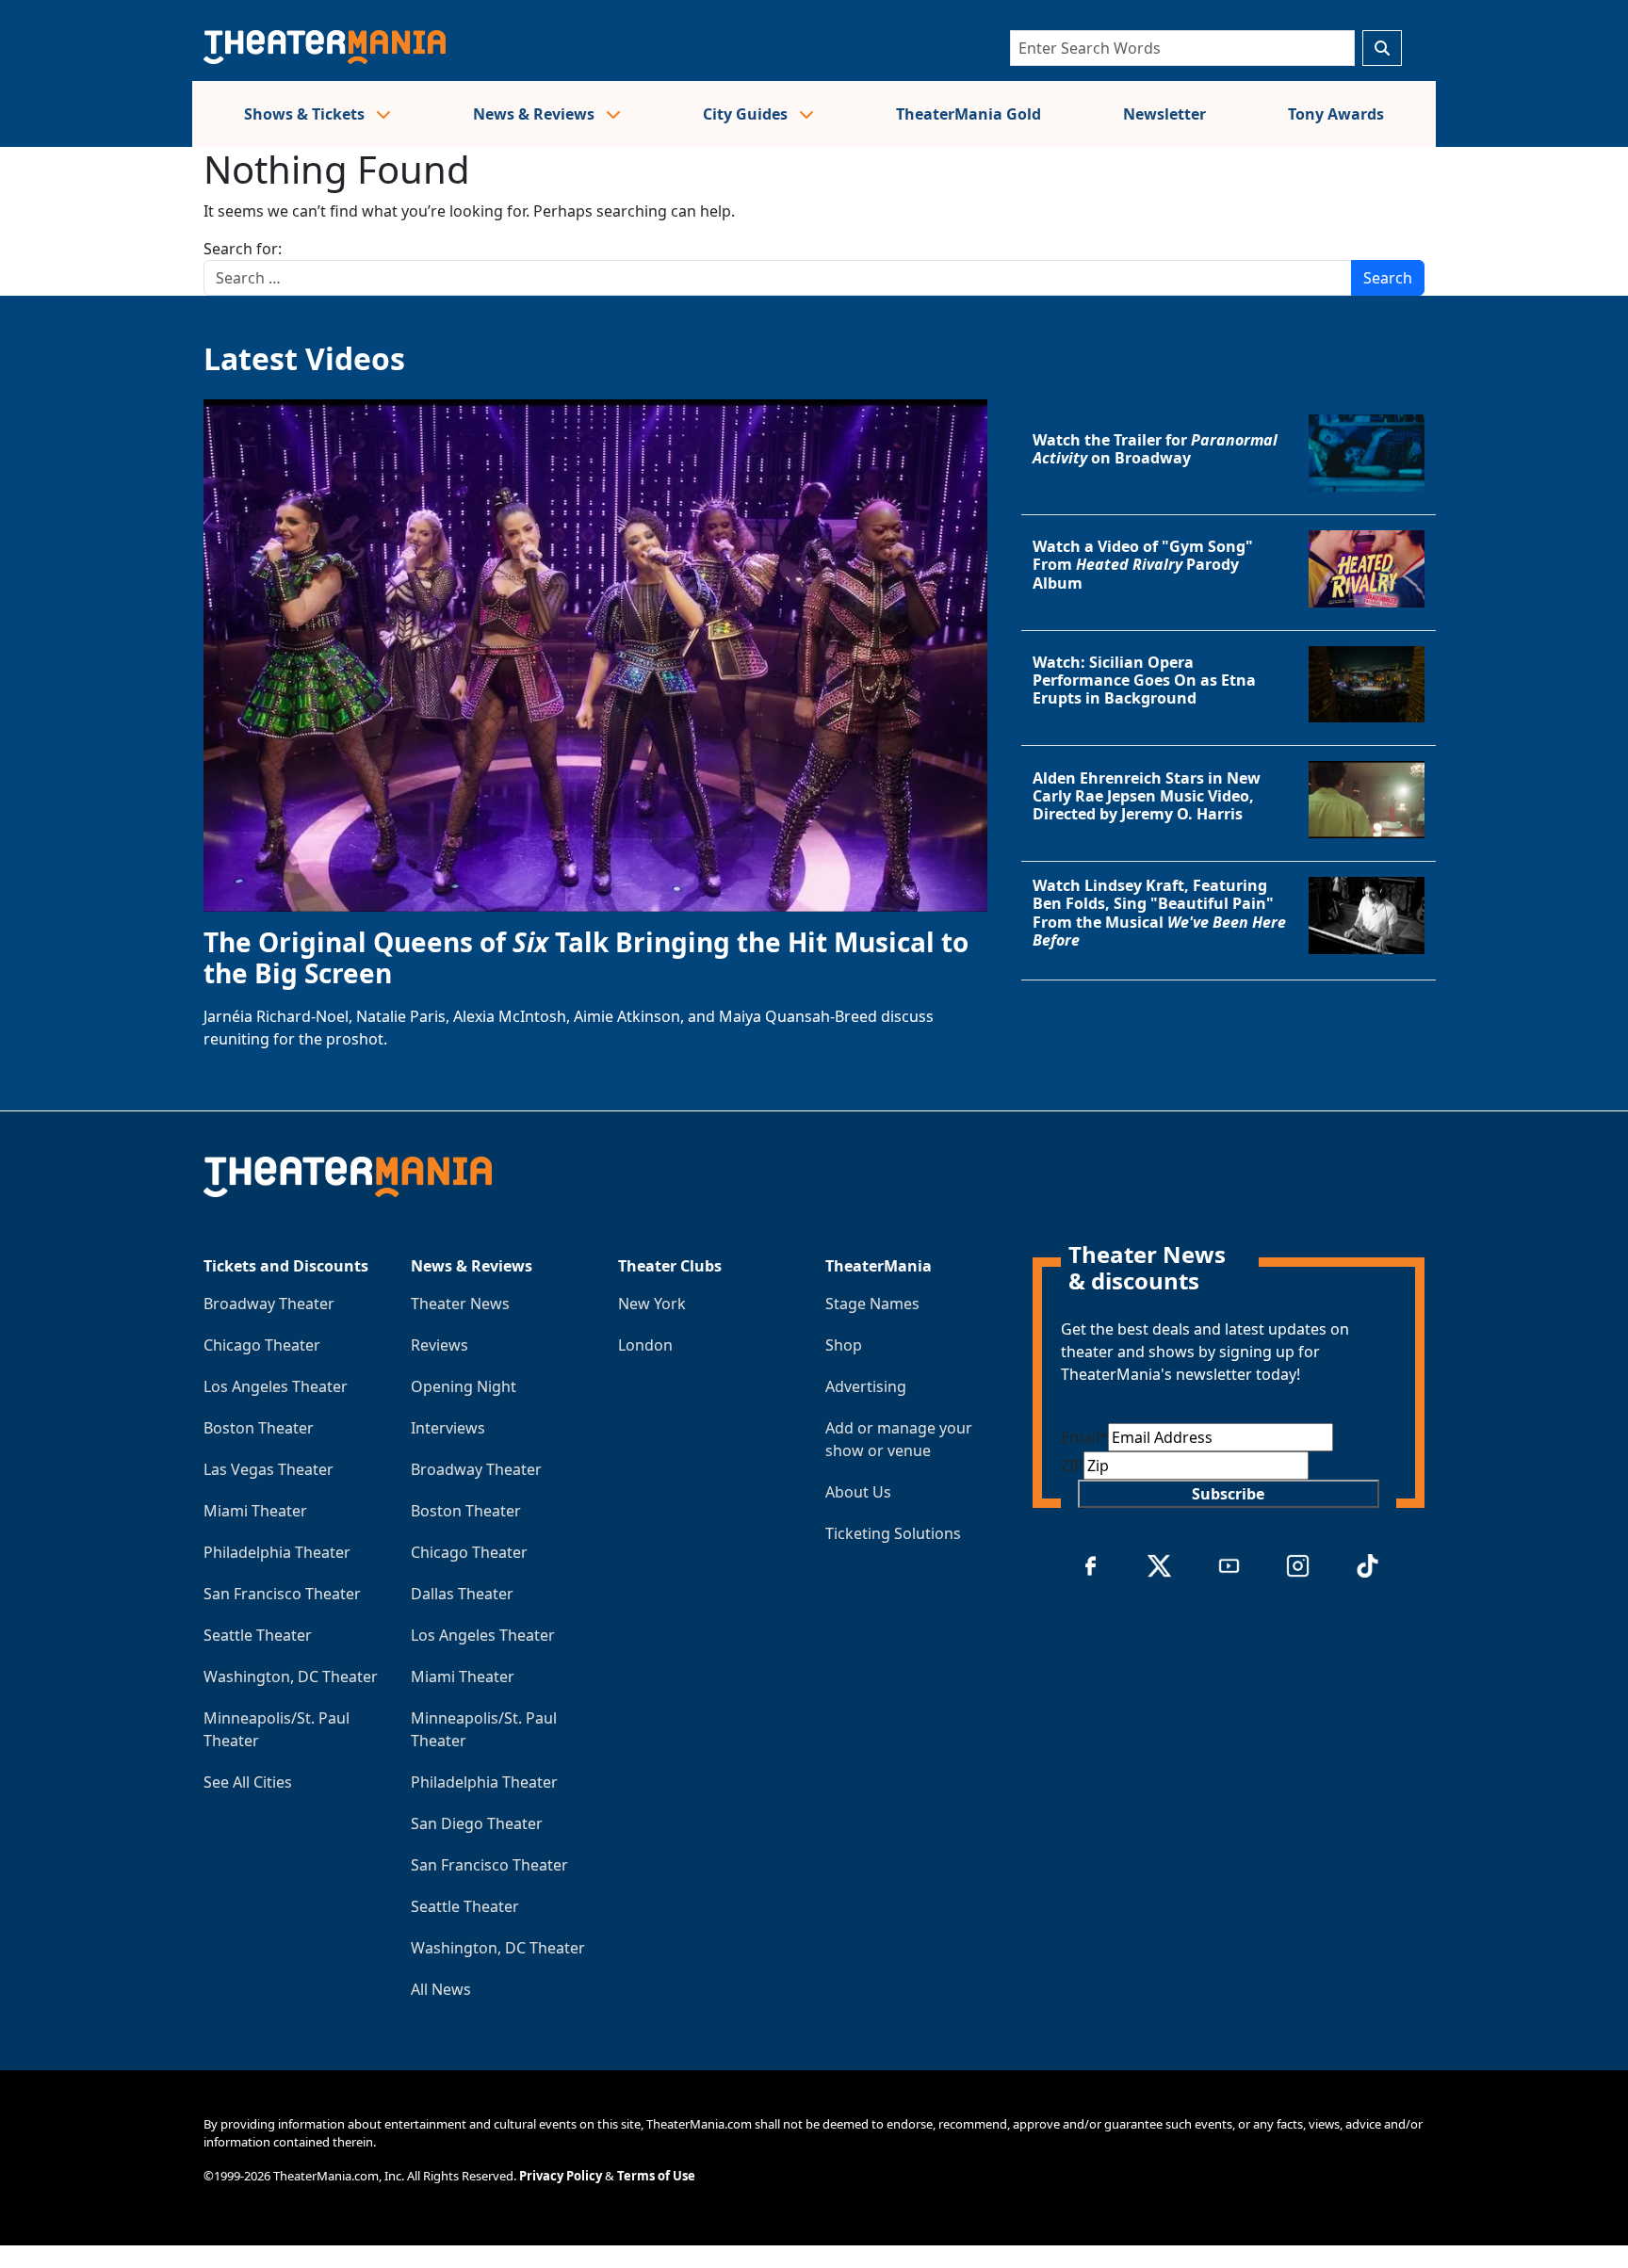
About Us (858, 1492)
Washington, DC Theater (291, 1677)
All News (441, 1989)
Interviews (448, 1428)
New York (652, 1304)
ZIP (1072, 1466)
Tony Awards (1336, 114)
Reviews (440, 1345)
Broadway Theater (269, 1304)
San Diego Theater (477, 1823)
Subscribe (1228, 1494)
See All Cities (248, 1782)
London (645, 1345)
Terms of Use (656, 2176)
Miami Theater (255, 1511)
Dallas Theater (462, 1594)
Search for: (243, 249)
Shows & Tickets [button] (306, 114)
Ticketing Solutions (893, 1533)
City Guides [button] (747, 114)
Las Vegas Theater (269, 1469)
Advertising (866, 1386)
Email (1084, 1437)
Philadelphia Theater (277, 1552)
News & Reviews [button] (536, 114)
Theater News (460, 1304)
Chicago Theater (262, 1345)
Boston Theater (259, 1428)
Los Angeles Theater (276, 1386)
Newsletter (1164, 114)
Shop (844, 1345)
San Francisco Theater (282, 1594)
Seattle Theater (258, 1635)
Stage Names (872, 1304)
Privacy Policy (561, 2176)
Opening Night (464, 1386)
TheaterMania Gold (969, 114)
